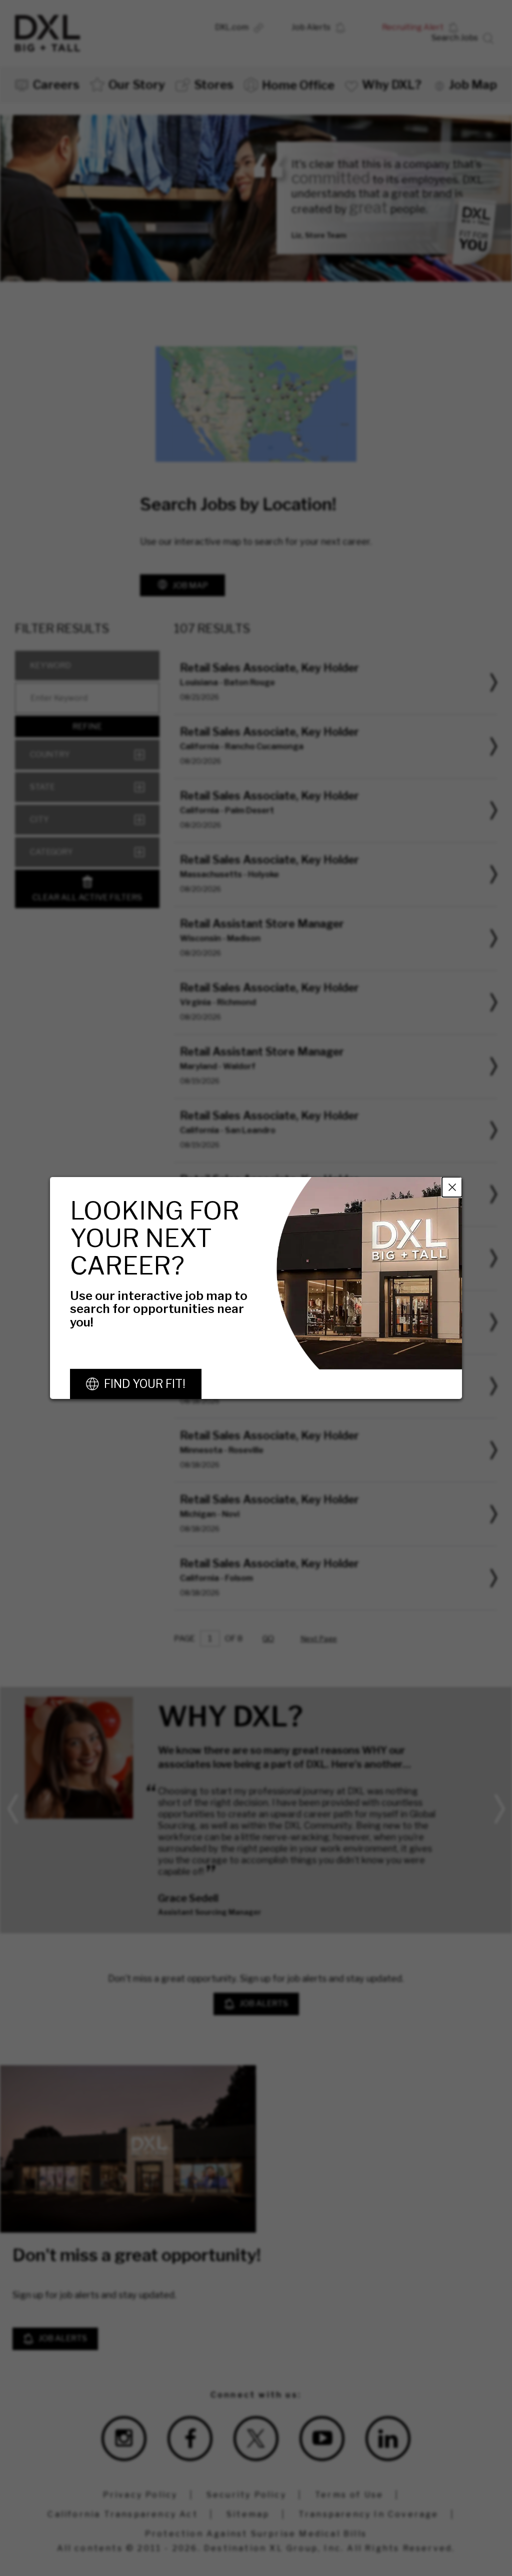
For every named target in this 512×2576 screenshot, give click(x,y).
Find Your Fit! (145, 1384)
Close (452, 1187)
